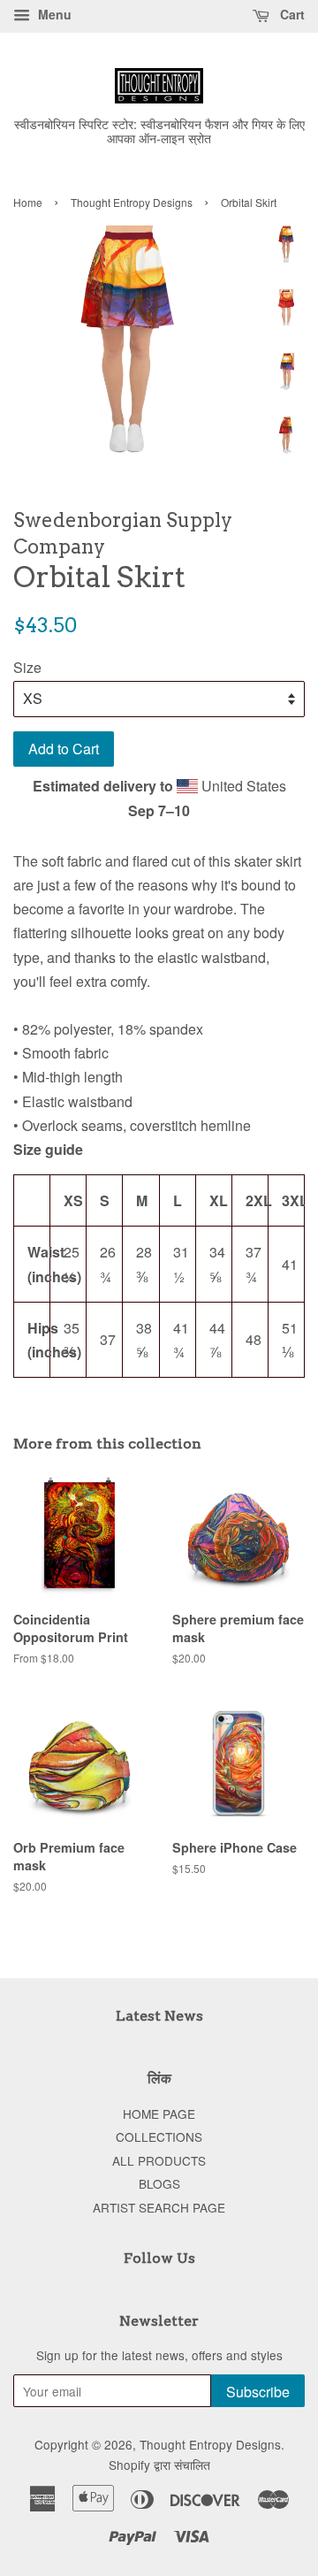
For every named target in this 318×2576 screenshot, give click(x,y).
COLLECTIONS (159, 2136)
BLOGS (159, 2183)
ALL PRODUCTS (159, 2160)
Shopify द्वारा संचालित (159, 2465)
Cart (291, 14)
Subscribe (258, 2392)
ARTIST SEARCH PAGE (159, 2207)
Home (28, 202)
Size (27, 667)
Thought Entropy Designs (132, 202)
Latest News (159, 2016)
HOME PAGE (159, 2114)
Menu (53, 14)
